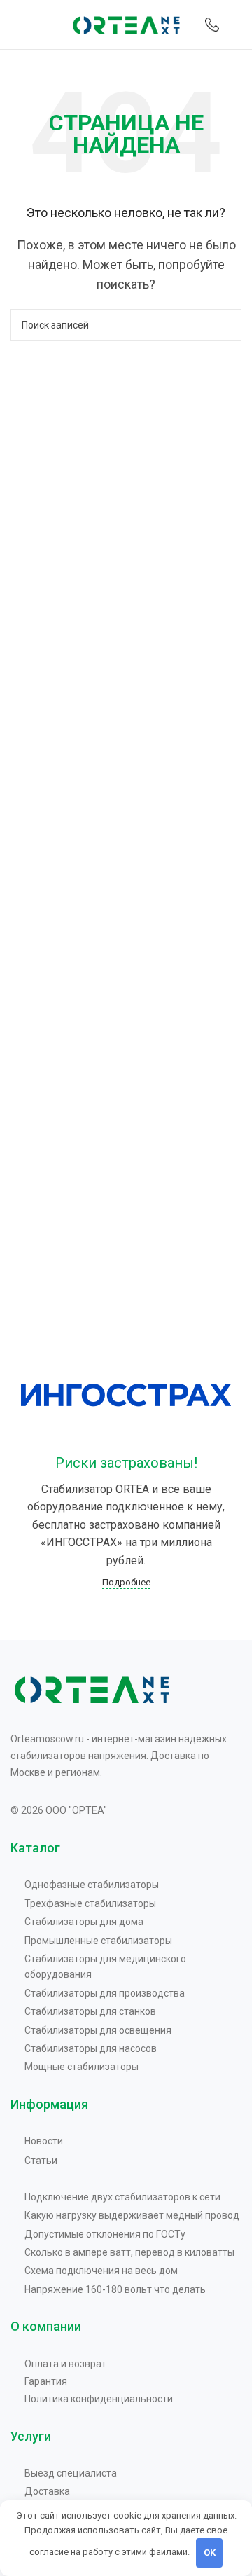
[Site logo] (126, 23)
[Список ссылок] (133, 1885)
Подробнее (126, 1582)
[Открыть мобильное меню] (16, 25)
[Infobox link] (212, 25)
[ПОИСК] (225, 325)
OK (210, 2553)
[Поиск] (237, 25)
